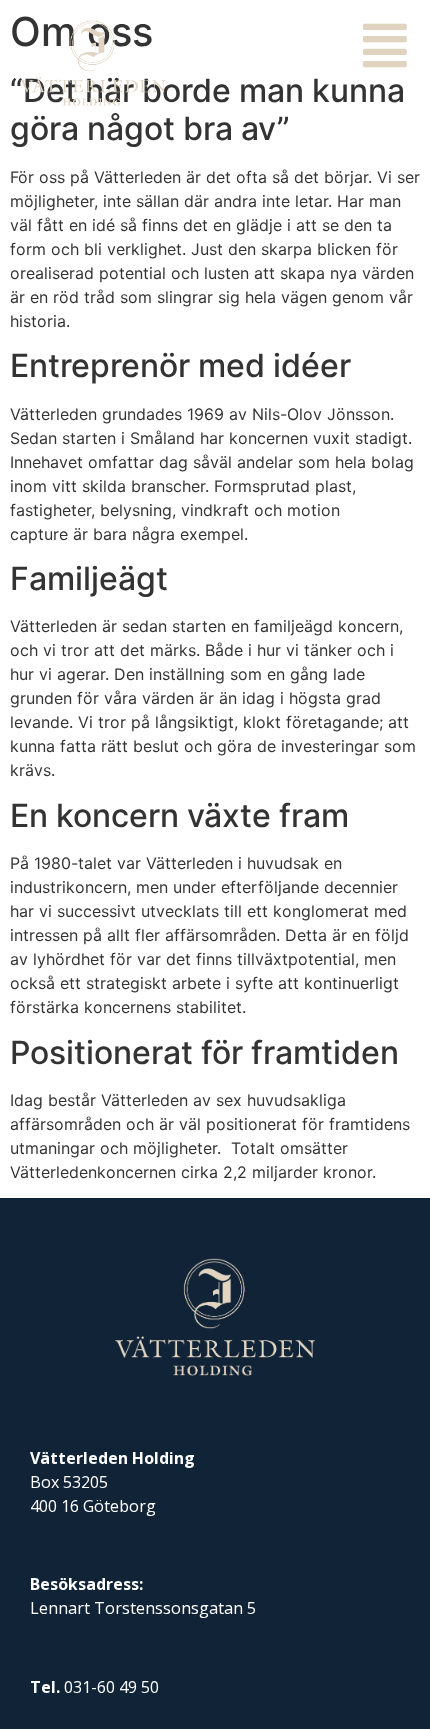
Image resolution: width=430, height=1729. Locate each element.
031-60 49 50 (111, 1687)
